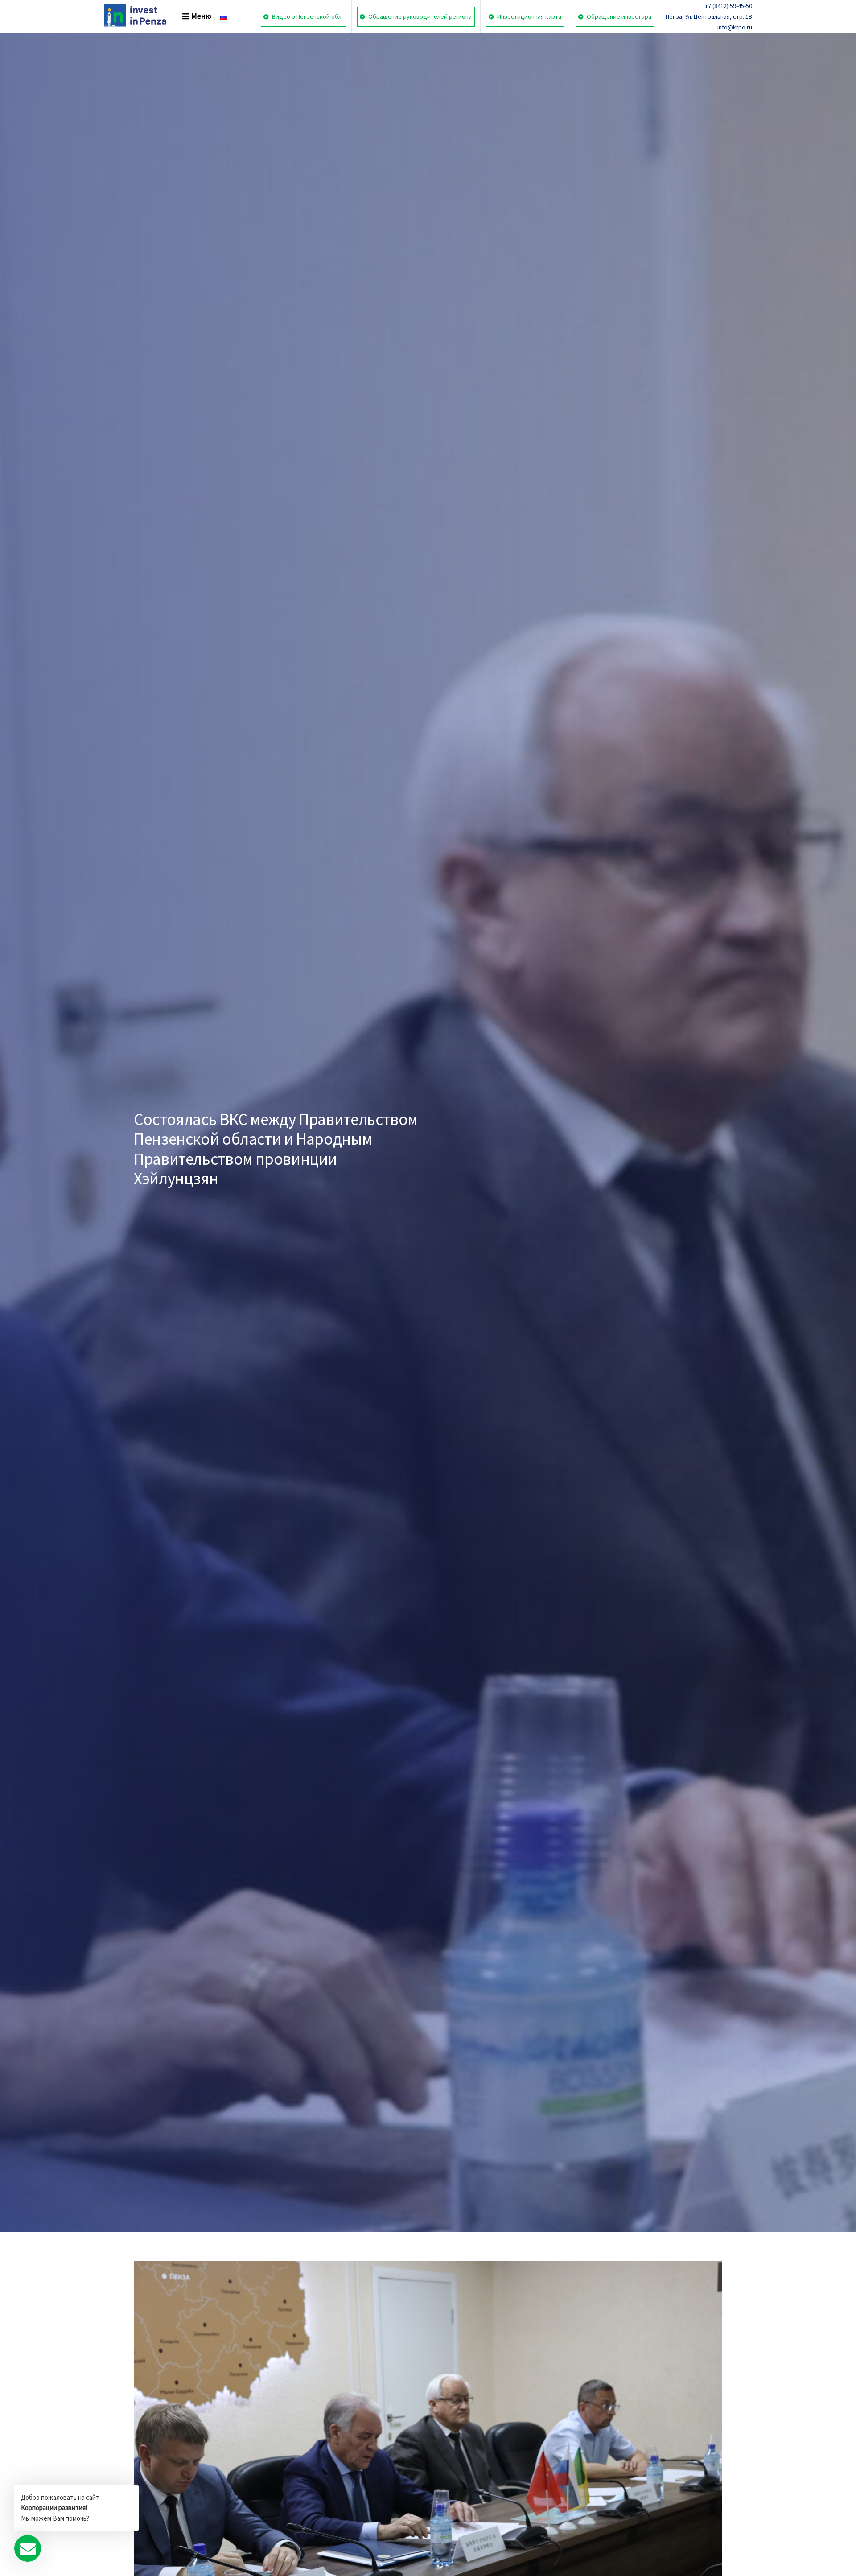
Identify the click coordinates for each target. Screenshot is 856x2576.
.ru (749, 27)
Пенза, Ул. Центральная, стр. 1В (709, 16)
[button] (190, 16)
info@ (725, 27)
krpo (739, 27)
